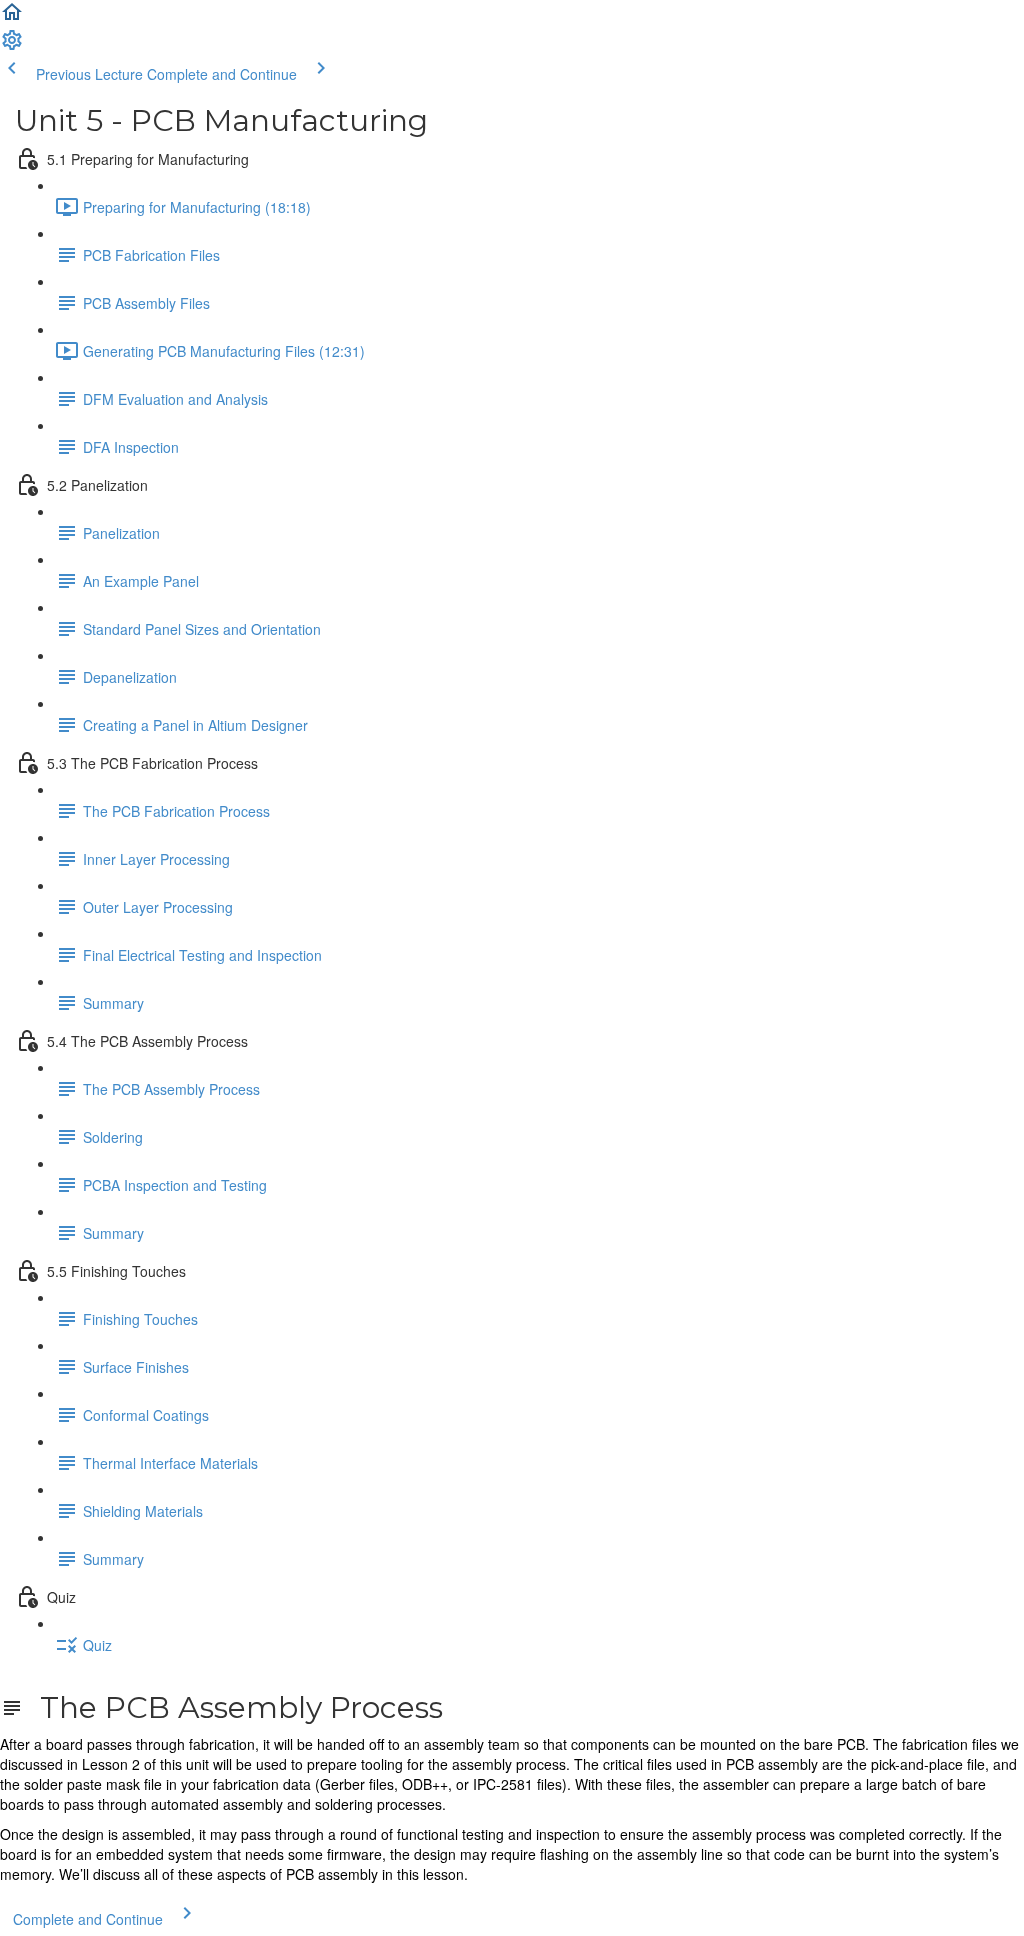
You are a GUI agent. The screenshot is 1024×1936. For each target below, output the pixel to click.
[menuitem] (12, 46)
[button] (12, 18)
